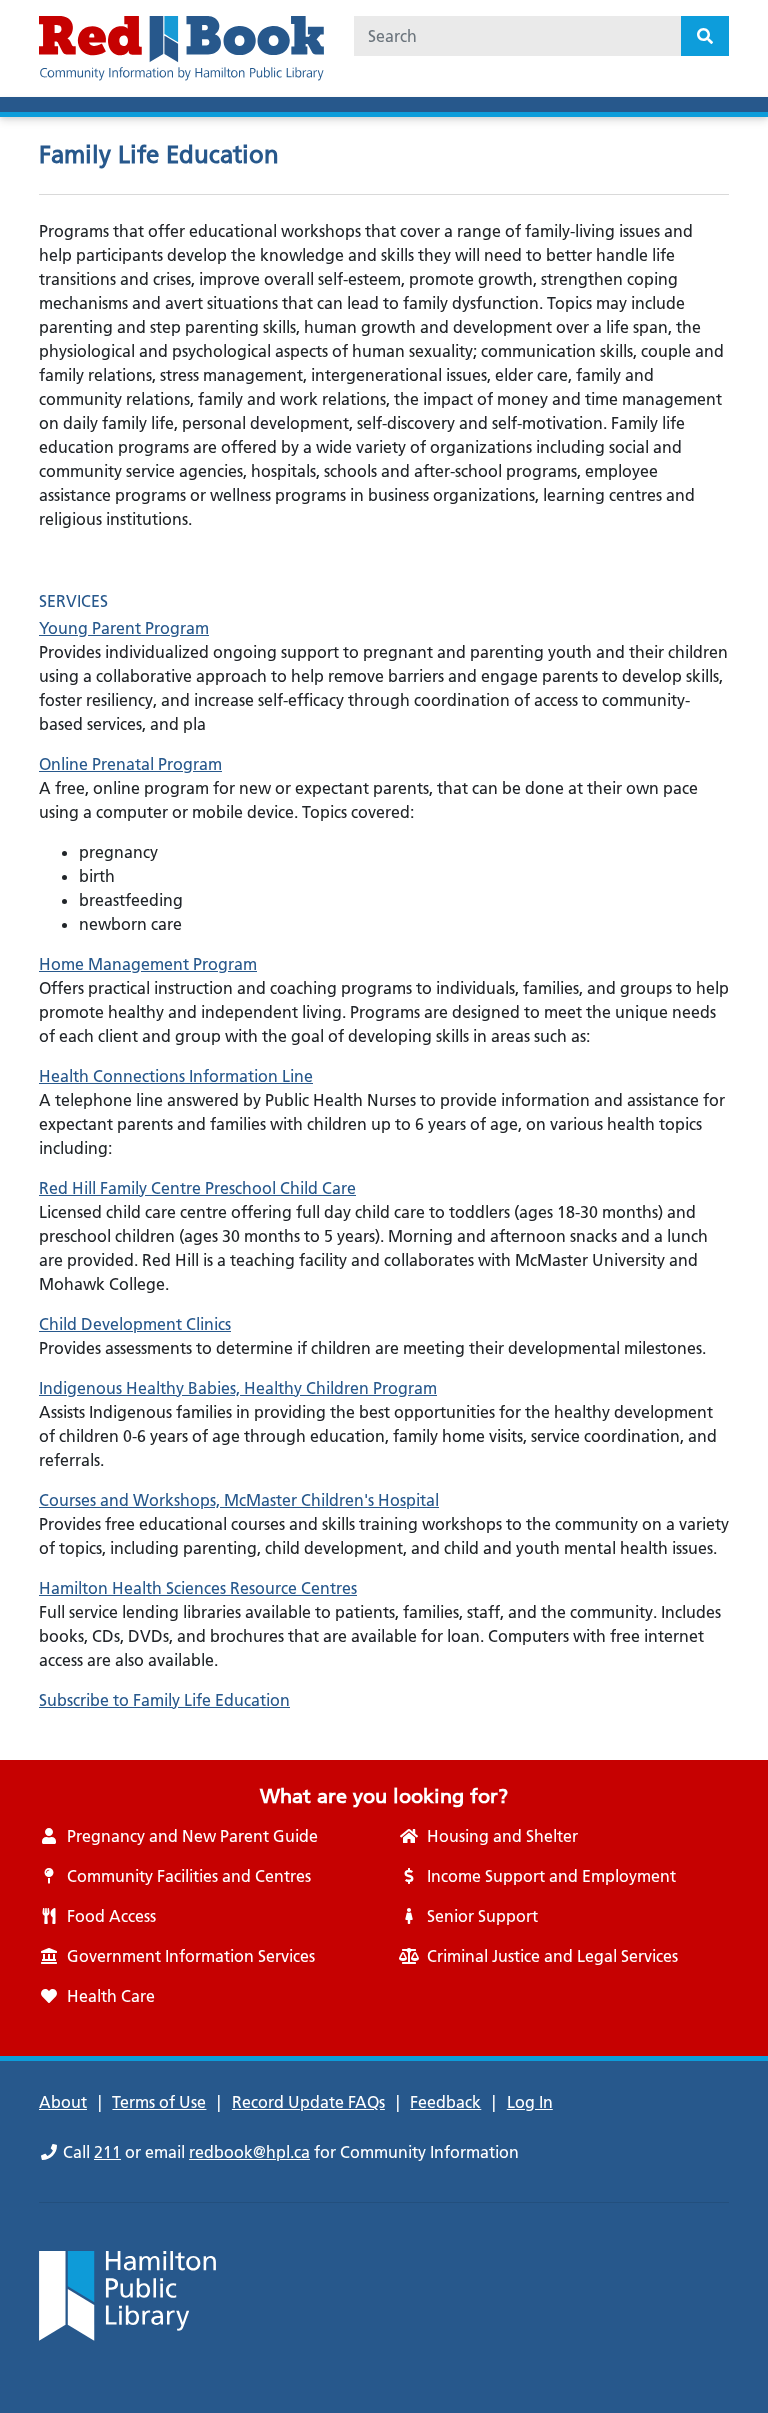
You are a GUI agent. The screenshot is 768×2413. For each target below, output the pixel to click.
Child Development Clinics (135, 1324)
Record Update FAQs (308, 2102)
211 (107, 2152)
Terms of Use (159, 2102)
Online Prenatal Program (130, 764)
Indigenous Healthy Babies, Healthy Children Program (238, 1388)
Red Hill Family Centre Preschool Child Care (197, 1188)
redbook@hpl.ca (249, 2152)
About (63, 2102)
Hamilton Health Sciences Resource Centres (198, 1588)
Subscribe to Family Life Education (164, 1700)
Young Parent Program (124, 628)
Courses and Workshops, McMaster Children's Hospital (239, 1500)
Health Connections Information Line (176, 1076)
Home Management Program (148, 964)
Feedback (445, 2102)
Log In (530, 2102)
